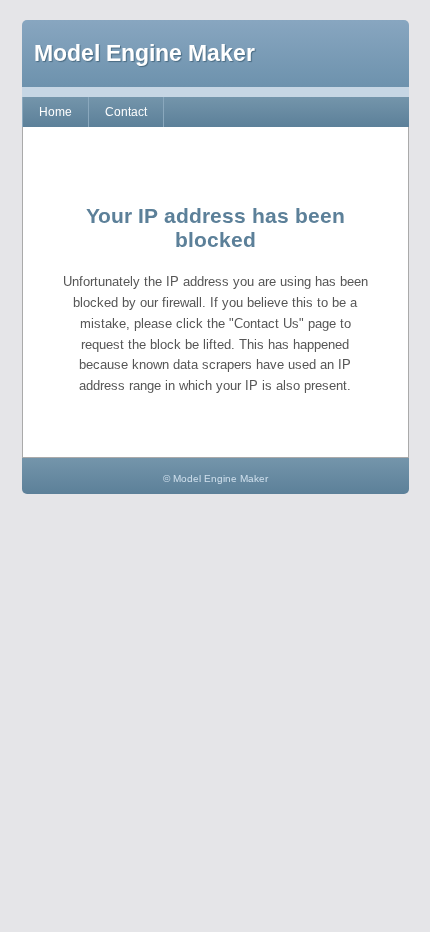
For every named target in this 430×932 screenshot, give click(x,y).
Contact (126, 112)
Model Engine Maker (144, 53)
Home (55, 112)
